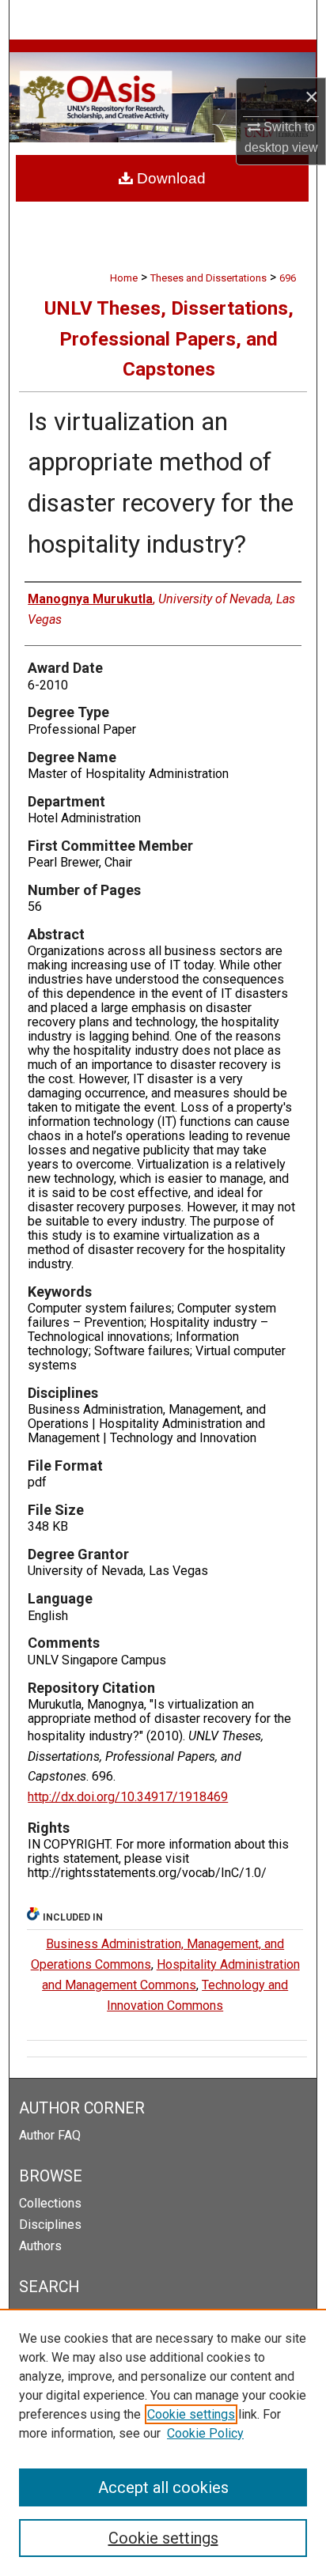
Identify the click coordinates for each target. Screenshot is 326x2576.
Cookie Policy (205, 2433)
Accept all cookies (163, 2487)
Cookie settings (191, 2414)
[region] (163, 2442)
